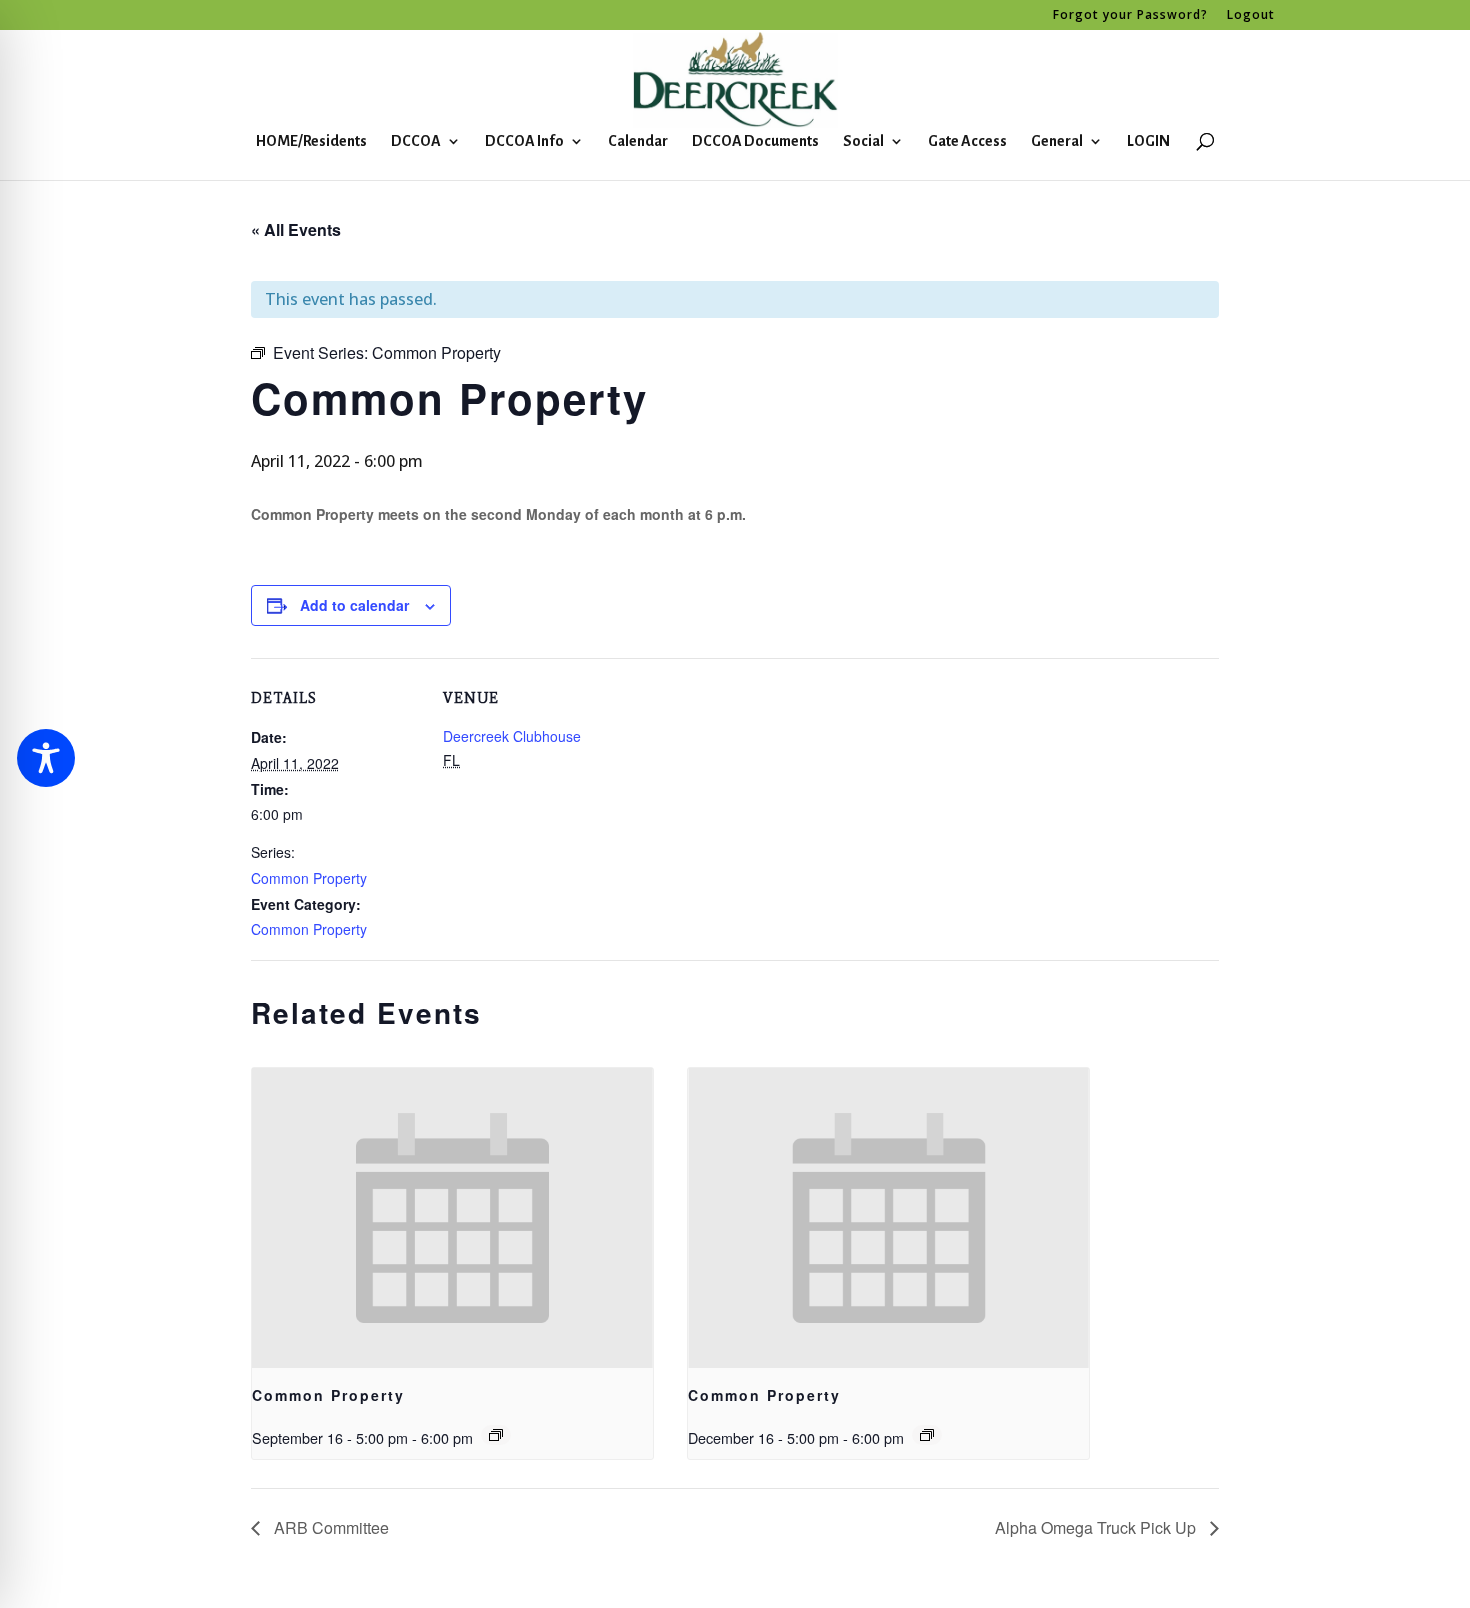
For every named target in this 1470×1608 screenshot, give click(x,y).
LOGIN (1148, 141)
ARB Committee (329, 1527)
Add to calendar (354, 605)
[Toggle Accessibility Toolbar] (46, 758)
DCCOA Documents (755, 141)
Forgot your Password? (1130, 16)
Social (863, 141)
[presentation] (452, 1218)
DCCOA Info (524, 141)
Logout (1251, 16)
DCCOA (416, 141)
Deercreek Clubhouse (512, 736)
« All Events (296, 229)
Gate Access (967, 141)
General (1057, 141)
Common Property (309, 878)
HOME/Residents (311, 141)
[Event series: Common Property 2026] (496, 1435)
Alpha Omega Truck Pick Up (1097, 1527)
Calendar (638, 141)
